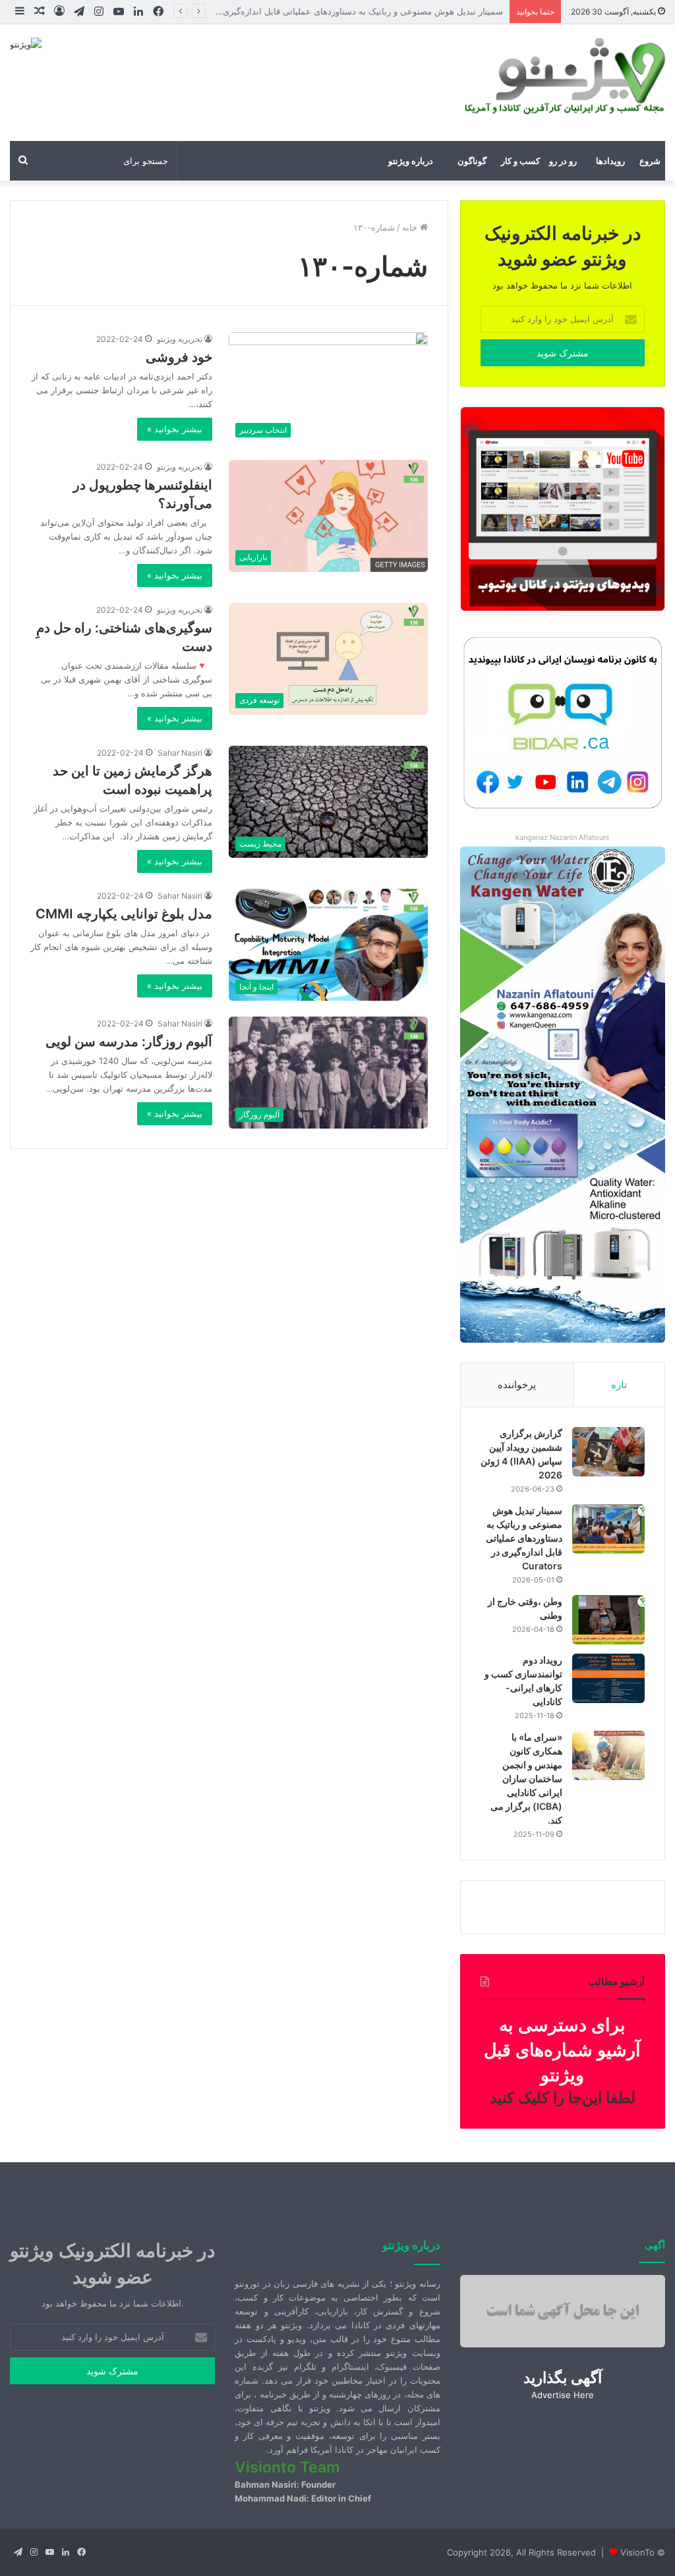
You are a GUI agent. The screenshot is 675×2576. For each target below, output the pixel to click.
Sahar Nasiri (180, 753)
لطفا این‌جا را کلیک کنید (563, 2098)
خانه (411, 227)
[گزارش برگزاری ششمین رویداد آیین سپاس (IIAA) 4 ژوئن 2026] (608, 1452)
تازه (619, 1385)
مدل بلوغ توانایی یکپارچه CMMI (124, 914)
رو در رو (563, 161)
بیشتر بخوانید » (175, 429)
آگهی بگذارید (563, 2378)
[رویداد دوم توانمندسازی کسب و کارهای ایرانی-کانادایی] (608, 1678)
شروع (650, 161)
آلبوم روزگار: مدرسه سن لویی (129, 1042)
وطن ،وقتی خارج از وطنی (457, 11)
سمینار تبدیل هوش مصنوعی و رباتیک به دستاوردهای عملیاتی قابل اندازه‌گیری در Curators (524, 1538)
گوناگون (472, 161)
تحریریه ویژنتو (180, 339)
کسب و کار (520, 161)
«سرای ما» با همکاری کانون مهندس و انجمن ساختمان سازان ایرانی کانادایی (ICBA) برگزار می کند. (526, 1778)
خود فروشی (179, 357)
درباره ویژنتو (411, 161)
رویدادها (610, 161)
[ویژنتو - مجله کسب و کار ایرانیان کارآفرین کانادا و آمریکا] (563, 76)
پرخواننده (517, 1385)
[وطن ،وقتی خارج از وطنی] (608, 1620)
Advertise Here (563, 2395)
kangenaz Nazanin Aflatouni (562, 837)
